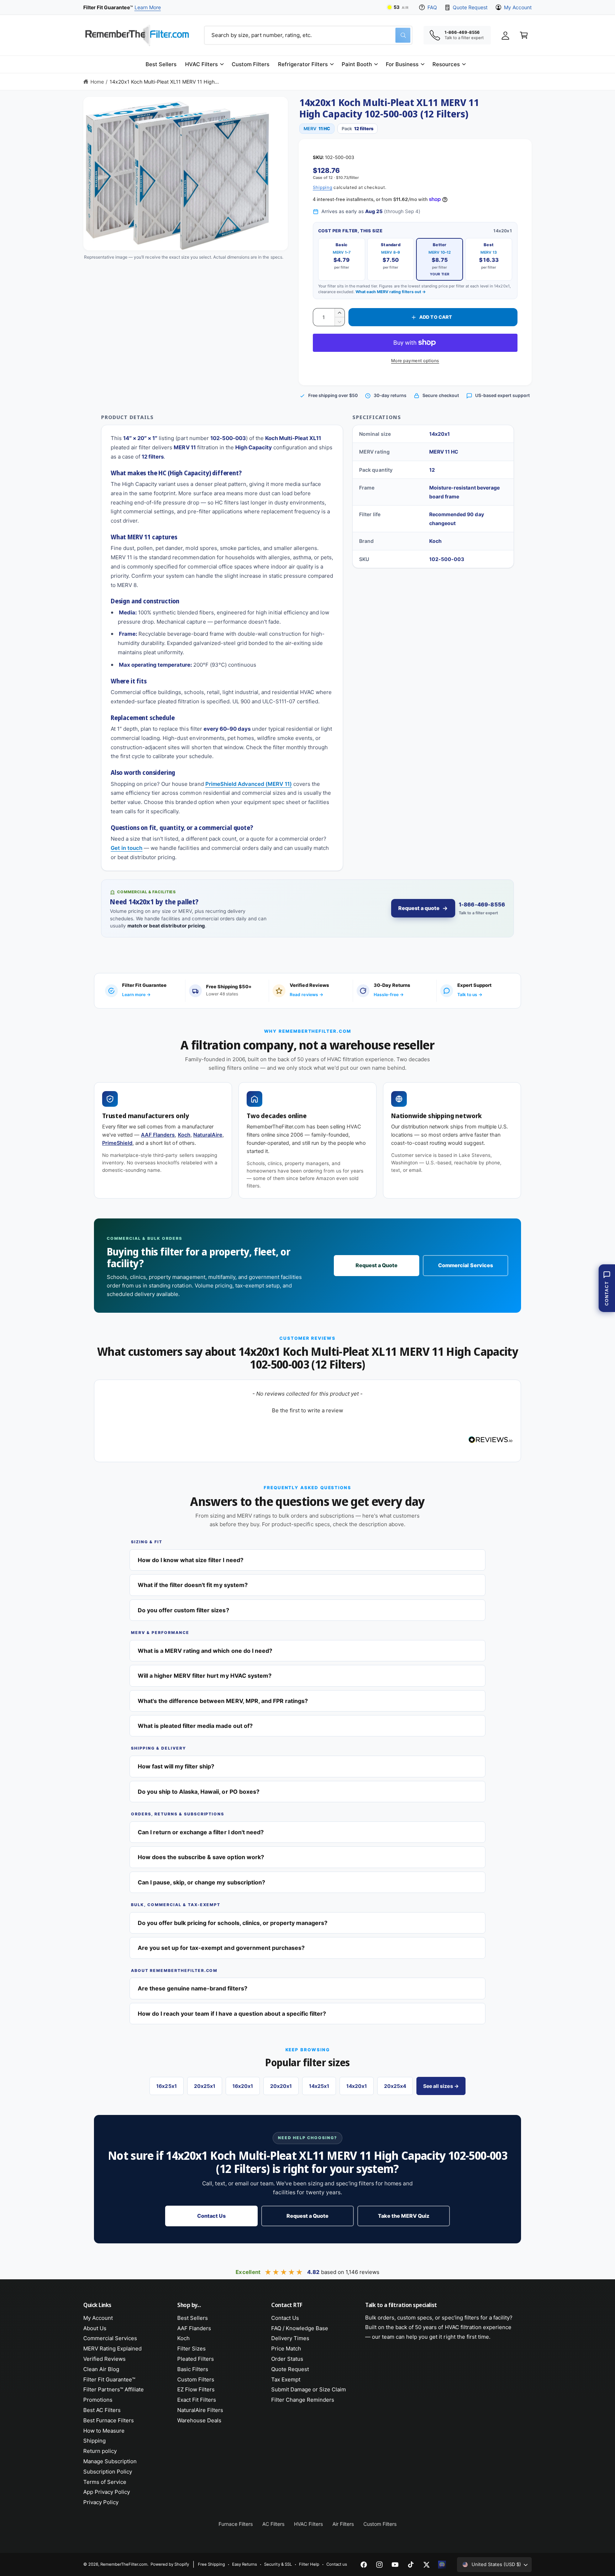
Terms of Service (105, 2482)
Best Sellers (193, 2318)
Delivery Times (290, 2338)
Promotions (98, 2400)
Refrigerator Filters (303, 64)
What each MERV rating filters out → (391, 292)
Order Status (287, 2359)
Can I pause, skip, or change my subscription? (201, 1882)
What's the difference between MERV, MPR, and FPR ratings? (223, 1701)
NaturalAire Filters (200, 2410)
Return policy (100, 2451)
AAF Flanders (158, 1135)
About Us (95, 2328)
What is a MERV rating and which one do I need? (205, 1651)
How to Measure (104, 2431)
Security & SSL (278, 2564)
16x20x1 (243, 2086)
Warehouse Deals (199, 2420)
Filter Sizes (191, 2348)
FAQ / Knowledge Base (300, 2328)
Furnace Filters (236, 2524)
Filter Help (309, 2564)
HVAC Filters (201, 64)
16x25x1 (166, 2086)
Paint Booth (357, 64)
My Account (518, 7)
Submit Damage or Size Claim (309, 2389)
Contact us (337, 2564)
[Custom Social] (442, 2565)
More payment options (415, 361)
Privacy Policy (101, 2502)
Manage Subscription (110, 2461)
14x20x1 (357, 2086)
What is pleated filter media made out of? (195, 1726)
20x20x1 (281, 2086)
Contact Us (211, 2216)
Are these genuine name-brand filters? (193, 1988)
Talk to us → (470, 995)
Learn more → (136, 995)
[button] (204, 64)
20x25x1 (205, 2086)
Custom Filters (196, 2379)
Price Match (286, 2348)
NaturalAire (208, 1135)
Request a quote (419, 908)
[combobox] (308, 35)
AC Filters (273, 2524)
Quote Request (470, 7)
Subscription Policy (108, 2472)
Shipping (323, 187)
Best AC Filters (102, 2410)
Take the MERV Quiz (403, 2216)
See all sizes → (441, 2086)
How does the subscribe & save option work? (201, 1857)
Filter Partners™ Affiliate (114, 2389)
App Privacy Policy (107, 2492)
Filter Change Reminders (303, 2400)
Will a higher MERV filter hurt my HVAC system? (205, 1676)
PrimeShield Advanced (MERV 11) (249, 784)
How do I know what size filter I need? (191, 1560)
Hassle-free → (389, 995)
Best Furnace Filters (109, 2420)
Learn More (148, 7)
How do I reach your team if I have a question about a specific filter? (232, 2014)
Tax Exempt (286, 2379)
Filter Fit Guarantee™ (109, 2379)
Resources (446, 64)
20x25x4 (395, 2086)
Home (97, 82)
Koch (184, 1135)
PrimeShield (117, 1143)
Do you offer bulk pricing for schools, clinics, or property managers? (233, 1923)
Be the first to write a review (307, 1410)
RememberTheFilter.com (124, 2564)
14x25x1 (319, 2086)
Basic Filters (193, 2369)
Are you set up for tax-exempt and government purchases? (221, 1948)
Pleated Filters (196, 2359)
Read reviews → (306, 995)
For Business (402, 64)
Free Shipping (211, 2564)
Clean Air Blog (101, 2369)
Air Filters (343, 2524)
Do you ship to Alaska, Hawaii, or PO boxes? (199, 1792)
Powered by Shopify (170, 2564)
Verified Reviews (104, 2359)
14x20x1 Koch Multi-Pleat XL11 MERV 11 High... (164, 82)
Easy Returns (245, 2564)
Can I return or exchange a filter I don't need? (201, 1832)
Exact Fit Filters (197, 2400)
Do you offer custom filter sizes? (183, 1610)
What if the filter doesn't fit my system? (193, 1585)
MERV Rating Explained (112, 2348)
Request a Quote (377, 1265)
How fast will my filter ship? (176, 1766)
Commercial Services (465, 1265)
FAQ (432, 7)
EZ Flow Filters (196, 2389)
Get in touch (127, 848)
